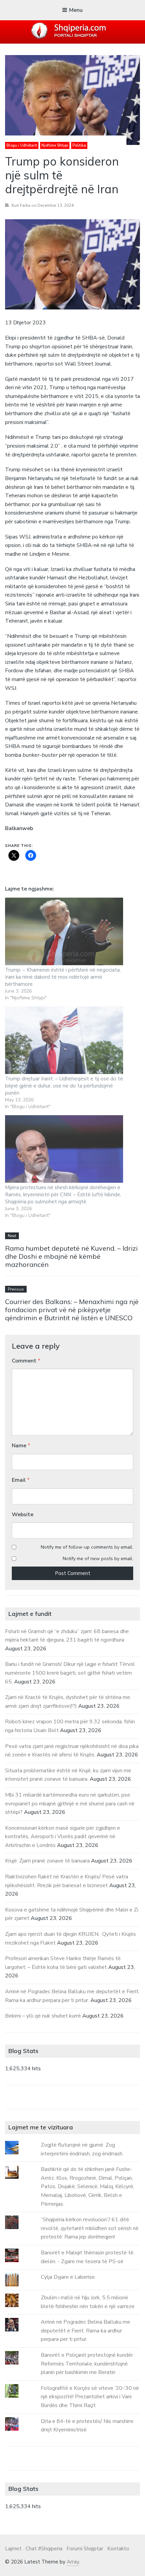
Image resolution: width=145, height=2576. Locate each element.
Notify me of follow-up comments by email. (87, 1547)
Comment (26, 1361)
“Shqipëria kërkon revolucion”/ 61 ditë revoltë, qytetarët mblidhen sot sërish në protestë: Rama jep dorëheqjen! (90, 2228)
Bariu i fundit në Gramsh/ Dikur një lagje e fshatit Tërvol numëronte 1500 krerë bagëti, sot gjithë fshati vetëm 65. (70, 1673)
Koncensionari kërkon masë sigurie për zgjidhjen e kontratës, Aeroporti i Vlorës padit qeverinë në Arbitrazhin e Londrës (63, 1837)
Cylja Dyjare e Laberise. (68, 2277)
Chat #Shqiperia (44, 2549)
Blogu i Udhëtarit (22, 145)
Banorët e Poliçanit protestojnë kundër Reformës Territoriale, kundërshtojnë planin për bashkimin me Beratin (87, 2364)
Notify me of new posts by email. (98, 1559)
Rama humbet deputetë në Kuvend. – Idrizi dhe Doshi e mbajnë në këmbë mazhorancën (71, 1256)
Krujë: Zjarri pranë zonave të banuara (47, 1861)
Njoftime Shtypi (55, 145)
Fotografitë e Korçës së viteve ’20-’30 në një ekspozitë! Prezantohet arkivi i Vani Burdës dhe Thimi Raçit (90, 2397)
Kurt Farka (21, 205)
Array (73, 2562)
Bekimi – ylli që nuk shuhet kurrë (43, 2016)
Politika (79, 145)
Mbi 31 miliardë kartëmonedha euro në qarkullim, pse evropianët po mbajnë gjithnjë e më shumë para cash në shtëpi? (70, 1804)
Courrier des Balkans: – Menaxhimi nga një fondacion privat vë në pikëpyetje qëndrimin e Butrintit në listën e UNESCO (72, 1310)
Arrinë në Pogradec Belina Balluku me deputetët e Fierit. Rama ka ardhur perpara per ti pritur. (85, 2331)
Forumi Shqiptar (85, 2549)
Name (21, 1446)
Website (23, 1515)
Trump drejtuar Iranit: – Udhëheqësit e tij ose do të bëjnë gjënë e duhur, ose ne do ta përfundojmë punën (64, 1086)
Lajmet (13, 2549)
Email (21, 1480)
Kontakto (118, 2549)
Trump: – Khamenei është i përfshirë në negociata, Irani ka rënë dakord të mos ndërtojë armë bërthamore (63, 977)
